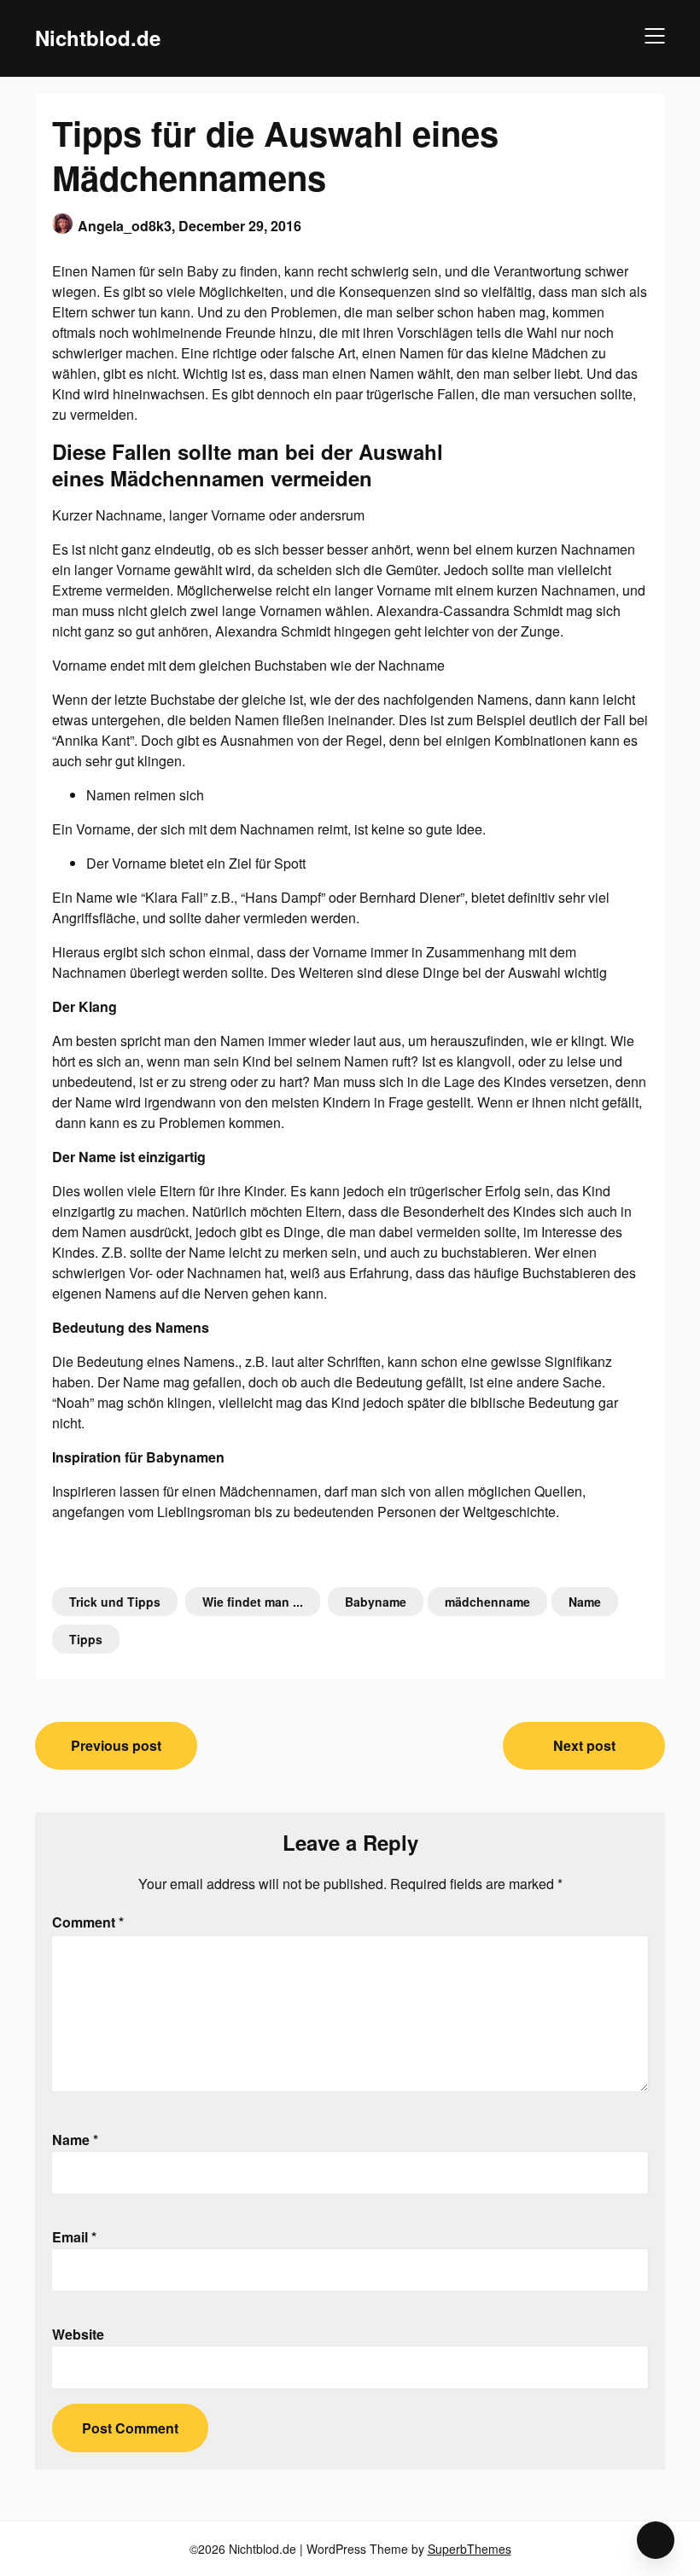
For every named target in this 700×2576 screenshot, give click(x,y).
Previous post (116, 1745)
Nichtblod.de (98, 38)
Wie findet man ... (253, 1602)
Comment (88, 1922)
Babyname (376, 1602)
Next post (584, 1745)
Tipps (86, 1639)
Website (78, 2334)
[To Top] (656, 2540)
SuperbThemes (470, 2549)
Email (74, 2237)
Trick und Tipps (115, 1602)
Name (585, 1602)
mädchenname (487, 1602)
